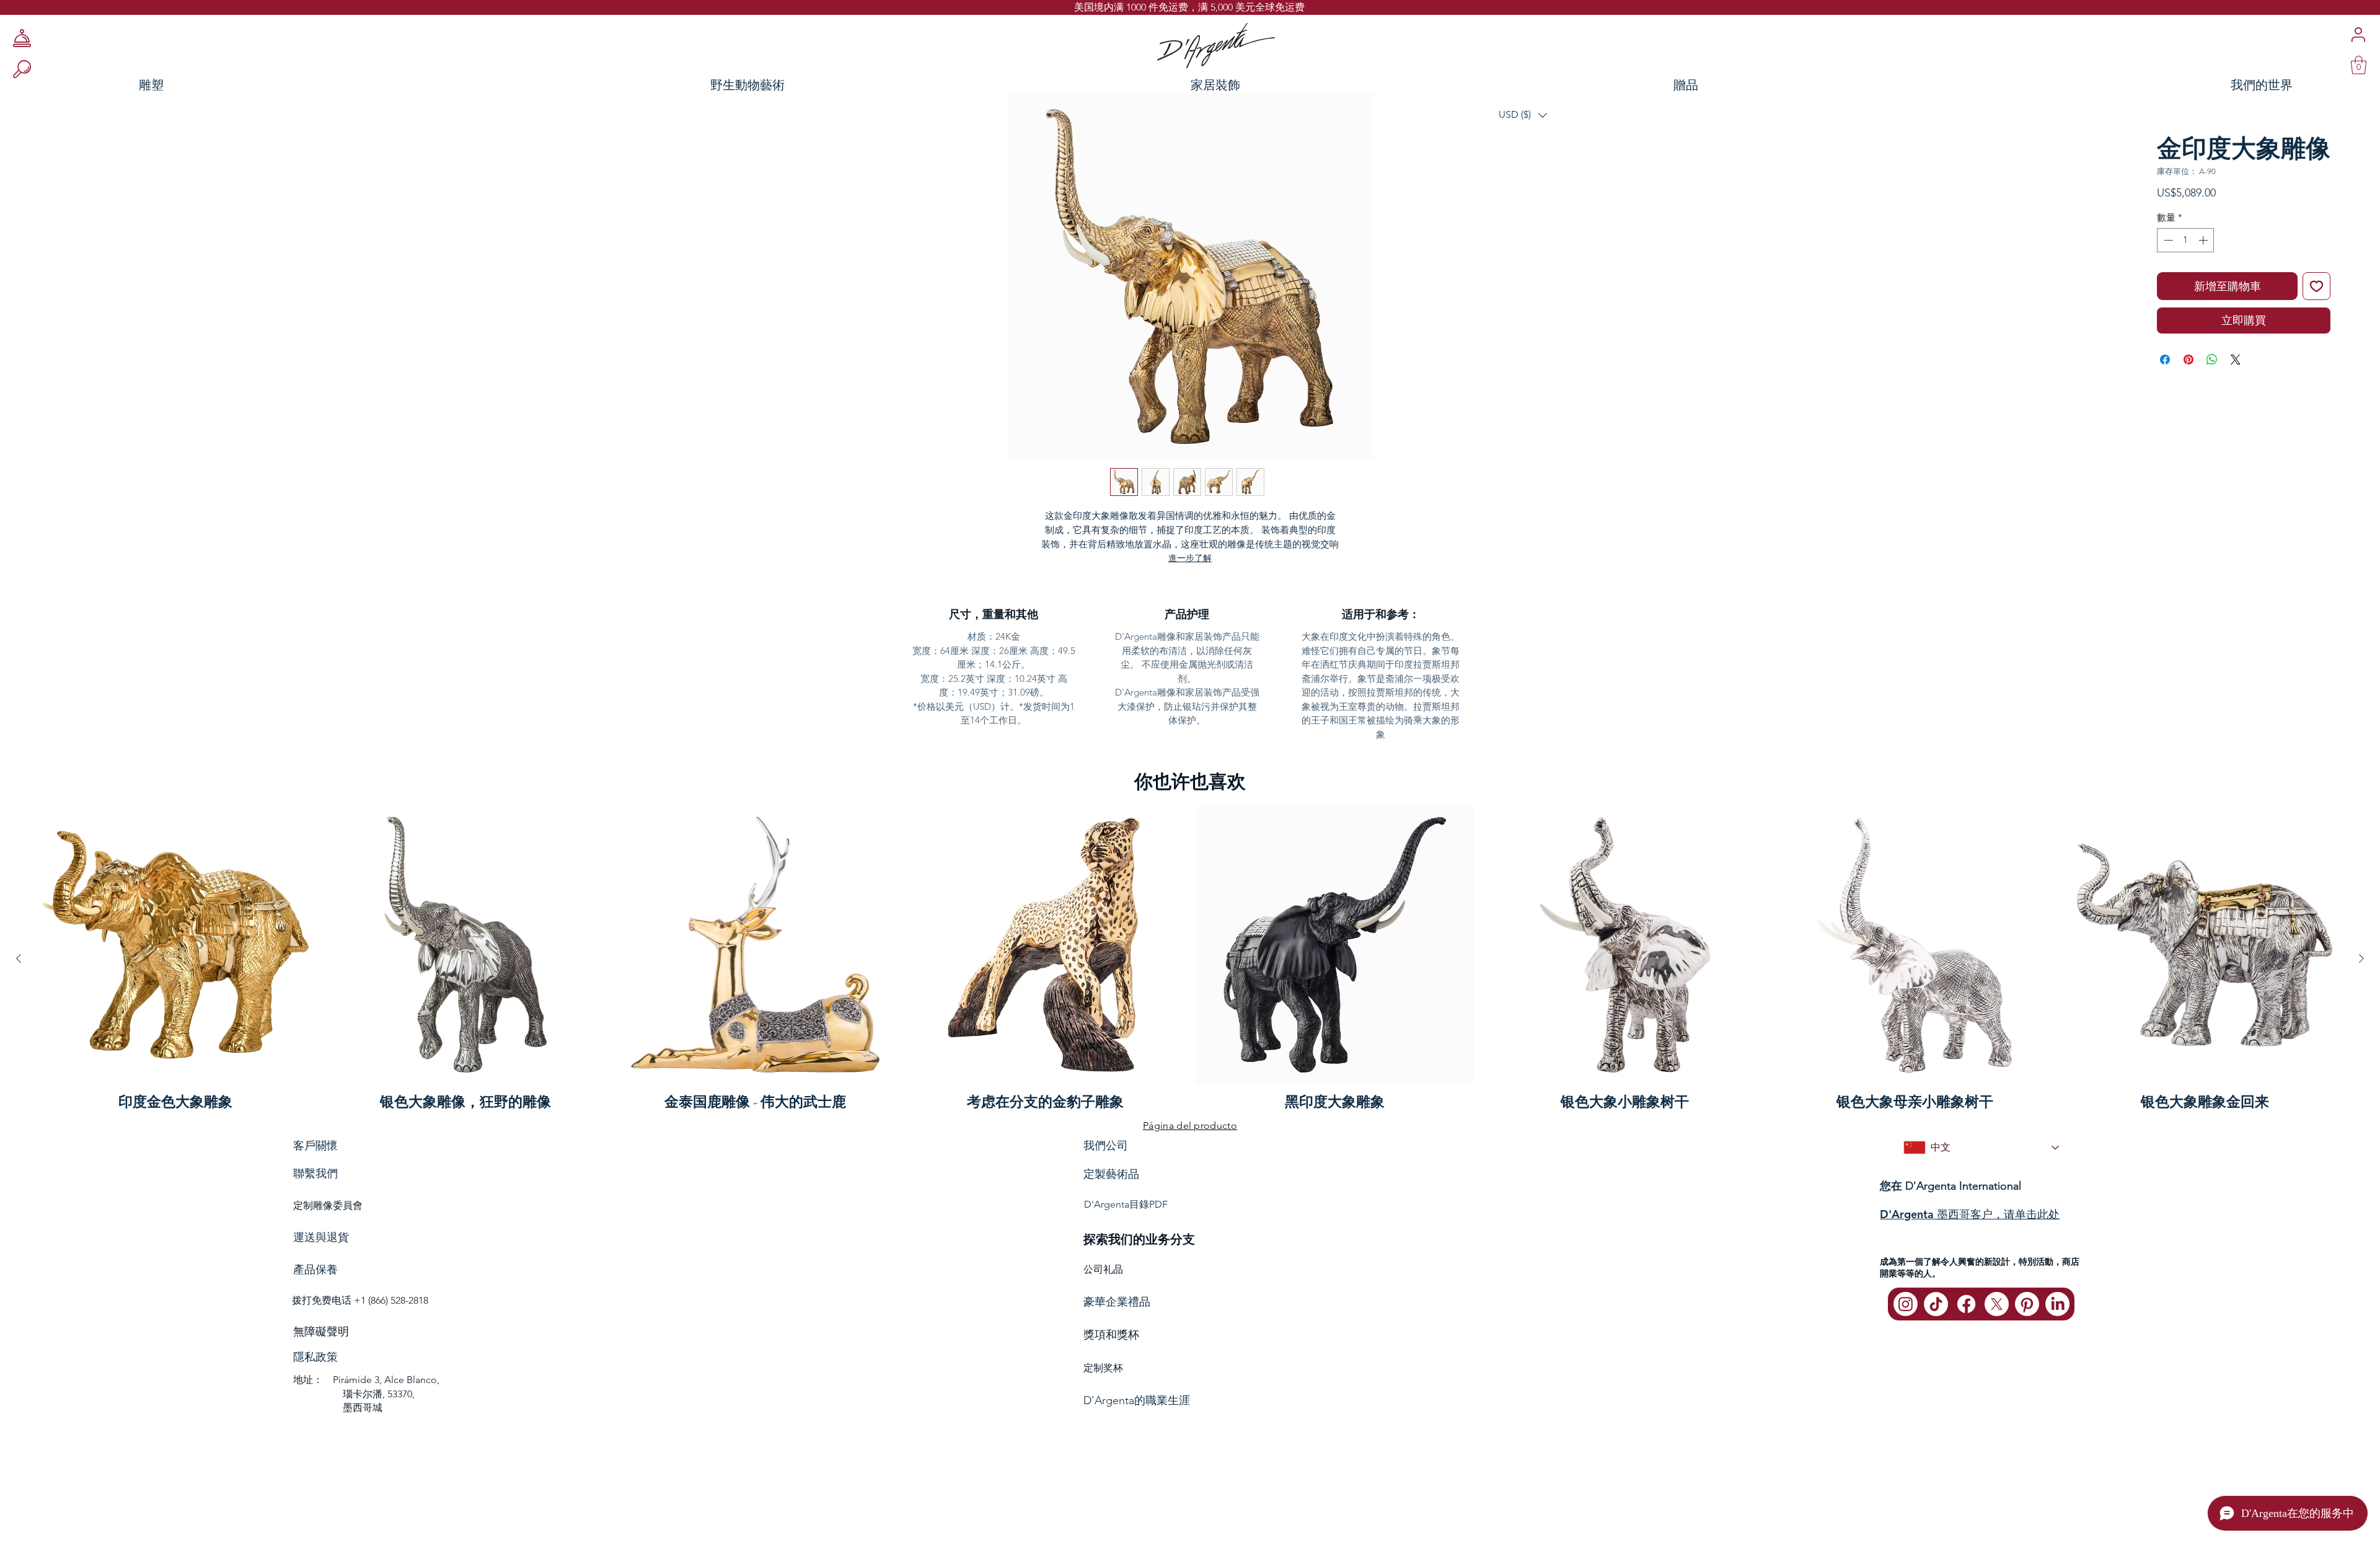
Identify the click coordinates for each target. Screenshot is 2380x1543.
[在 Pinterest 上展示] (2188, 360)
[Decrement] (2167, 240)
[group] (1190, 958)
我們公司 (1106, 1145)
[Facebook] (1966, 1304)
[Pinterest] (2027, 1304)
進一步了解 (1190, 558)
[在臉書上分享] (2165, 360)
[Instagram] (1906, 1304)
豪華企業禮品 (1117, 1302)
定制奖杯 (1103, 1368)
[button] (1523, 115)
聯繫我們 (315, 1174)
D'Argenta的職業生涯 (1137, 1400)
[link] (2359, 65)
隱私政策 (315, 1357)
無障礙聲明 (321, 1332)
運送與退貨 (321, 1237)
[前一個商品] (19, 958)
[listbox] (1523, 115)
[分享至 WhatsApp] (2212, 360)
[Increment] (2204, 240)
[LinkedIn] (2057, 1304)
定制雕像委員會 (328, 1205)
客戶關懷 (315, 1145)
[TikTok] (1936, 1304)
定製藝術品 (1111, 1174)
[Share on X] (2236, 360)
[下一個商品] (2361, 958)
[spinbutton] (2186, 240)
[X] (1997, 1304)
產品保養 (315, 1270)
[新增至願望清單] (2316, 286)
